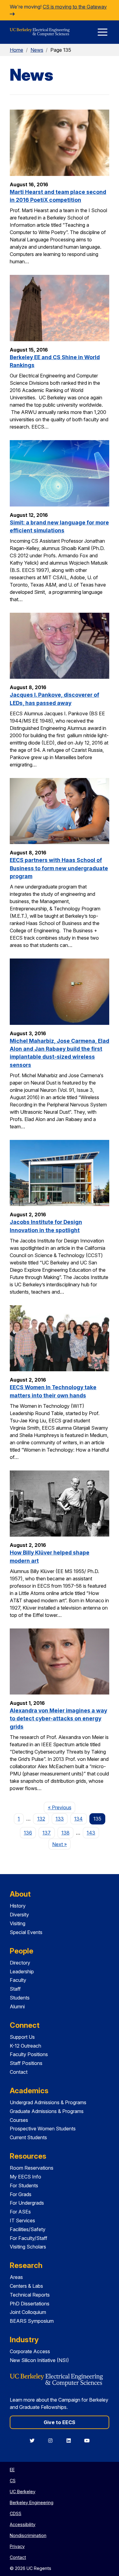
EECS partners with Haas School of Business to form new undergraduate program (59, 868)
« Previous (61, 1807)
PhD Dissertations (30, 2304)
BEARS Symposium (32, 2321)
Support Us (22, 2037)
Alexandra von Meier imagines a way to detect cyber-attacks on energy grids (58, 1719)
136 (28, 1833)
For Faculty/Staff (29, 2238)
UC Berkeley (23, 2492)
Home (16, 50)
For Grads (21, 2194)
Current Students (28, 2137)
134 (78, 1819)
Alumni (17, 2006)
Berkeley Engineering (32, 2502)
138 (65, 1833)
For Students (24, 2185)
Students (20, 1998)
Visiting (18, 1923)
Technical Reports (30, 2295)
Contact (19, 2072)
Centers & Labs (26, 2286)
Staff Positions (26, 2063)
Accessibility (23, 2524)
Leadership (22, 1971)
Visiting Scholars (28, 2247)
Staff (15, 1989)
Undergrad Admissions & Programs (48, 2102)
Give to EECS (60, 2422)
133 (60, 1819)
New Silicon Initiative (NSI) (39, 2360)
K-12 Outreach (25, 2046)
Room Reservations (32, 2168)
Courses (19, 2120)
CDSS (16, 2513)
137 (47, 1833)
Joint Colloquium (28, 2312)
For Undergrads (27, 2203)
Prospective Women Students (43, 2129)
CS (13, 2481)
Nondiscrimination (28, 2535)
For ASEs (20, 2212)
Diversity (19, 1915)
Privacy (17, 2546)
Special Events (26, 1932)
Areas (16, 2277)
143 (91, 1833)
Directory (20, 1963)
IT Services (22, 2220)
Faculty (18, 1980)
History (18, 1906)
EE (12, 2470)
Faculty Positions (29, 2054)
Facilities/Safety (28, 2229)
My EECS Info (25, 2177)
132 (41, 1819)
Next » (61, 1844)
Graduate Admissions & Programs (47, 2111)
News (37, 50)
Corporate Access (30, 2351)
